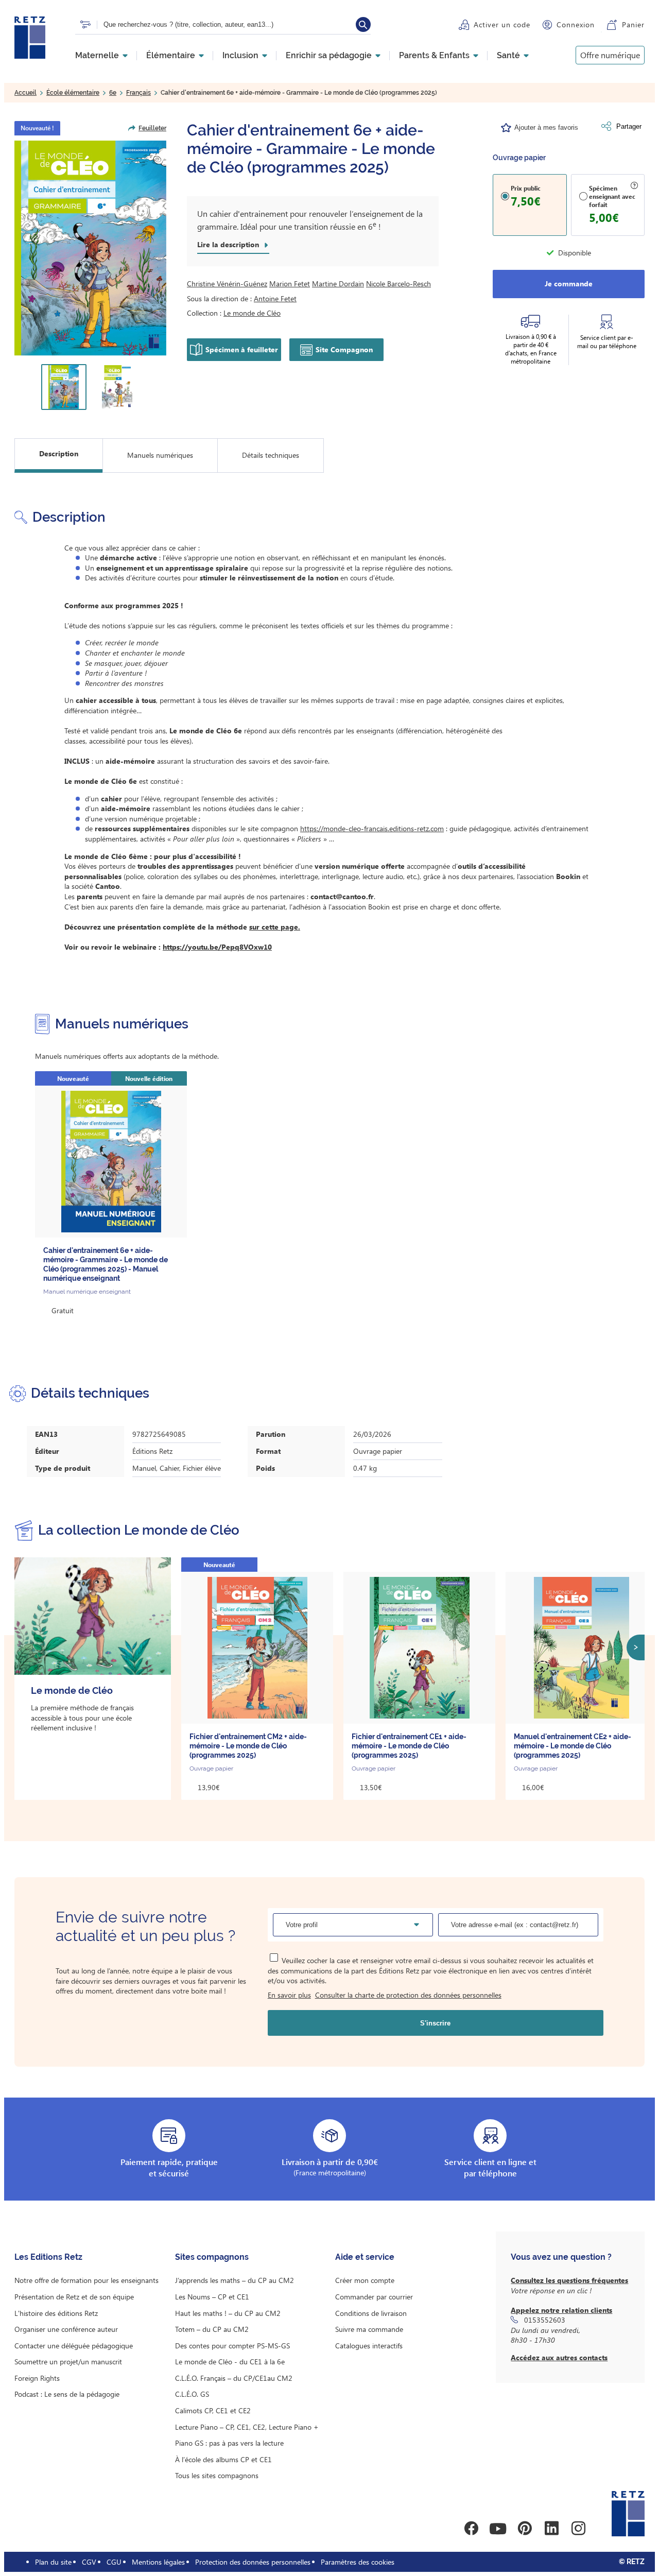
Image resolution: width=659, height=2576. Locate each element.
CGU (114, 2562)
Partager (629, 126)
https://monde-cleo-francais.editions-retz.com (372, 828)
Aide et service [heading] (365, 2257)
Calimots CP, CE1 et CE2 (213, 2410)
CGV (89, 2562)
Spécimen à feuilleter (242, 349)
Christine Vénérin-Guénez (227, 284)
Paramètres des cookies (358, 2562)
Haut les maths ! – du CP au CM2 (228, 2313)
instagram (578, 2529)
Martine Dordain (338, 284)
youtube (498, 2529)
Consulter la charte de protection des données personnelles (408, 1995)
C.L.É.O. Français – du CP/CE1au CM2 (234, 2378)
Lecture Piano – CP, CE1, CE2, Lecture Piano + (247, 2427)
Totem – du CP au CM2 (212, 2329)
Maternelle (97, 56)
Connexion (576, 24)
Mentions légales (158, 2562)
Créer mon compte (365, 2280)
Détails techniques (271, 455)
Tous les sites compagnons (217, 2475)
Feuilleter (152, 128)
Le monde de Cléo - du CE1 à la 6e (230, 2362)
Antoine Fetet (275, 298)
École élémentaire (73, 93)
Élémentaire (171, 56)
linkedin (551, 2529)
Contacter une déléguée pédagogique (74, 2346)
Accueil (25, 93)
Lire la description (228, 245)
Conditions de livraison (371, 2313)
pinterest (525, 2529)
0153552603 (545, 2320)
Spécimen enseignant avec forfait (612, 196)
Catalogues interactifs (369, 2346)
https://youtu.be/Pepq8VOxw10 (217, 947)
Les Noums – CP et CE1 (212, 2297)
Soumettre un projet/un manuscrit (68, 2362)
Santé (508, 56)
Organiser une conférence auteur (66, 2329)
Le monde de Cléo (252, 313)
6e (113, 93)
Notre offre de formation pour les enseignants (86, 2280)
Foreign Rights (37, 2378)
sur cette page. (275, 927)
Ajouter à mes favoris (546, 127)
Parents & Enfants (434, 56)
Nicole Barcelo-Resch (398, 284)
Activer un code (502, 24)
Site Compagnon (344, 349)
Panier (633, 24)
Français (138, 93)
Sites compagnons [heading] (212, 2257)
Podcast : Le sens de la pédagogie (67, 2394)
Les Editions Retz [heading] (48, 2257)
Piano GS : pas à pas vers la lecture (229, 2443)
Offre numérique (610, 55)
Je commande (569, 284)
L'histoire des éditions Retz (56, 2313)
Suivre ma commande (369, 2329)
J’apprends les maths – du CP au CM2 (235, 2280)
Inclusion (240, 56)
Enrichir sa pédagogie (329, 56)
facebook (471, 2529)
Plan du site (53, 2562)
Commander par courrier (374, 2297)
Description (59, 453)
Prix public (526, 188)
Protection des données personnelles (253, 2562)
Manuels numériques (160, 455)
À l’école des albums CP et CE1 (223, 2459)
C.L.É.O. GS (192, 2394)
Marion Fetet (290, 284)
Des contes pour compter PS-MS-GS (232, 2346)
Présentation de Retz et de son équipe (74, 2297)
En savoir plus (289, 1995)
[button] (90, 248)
